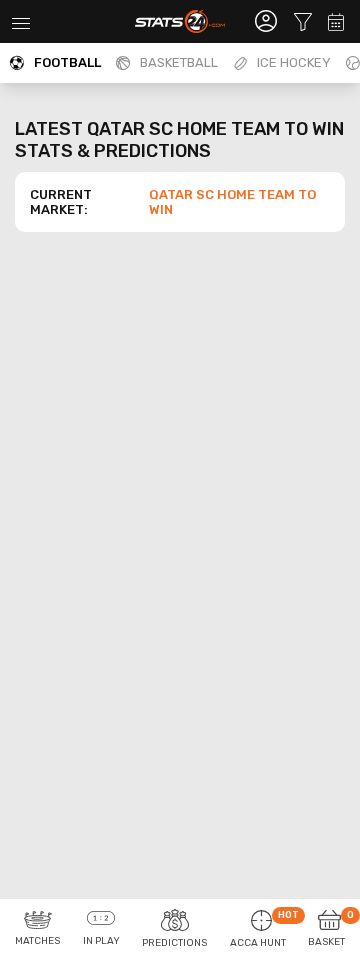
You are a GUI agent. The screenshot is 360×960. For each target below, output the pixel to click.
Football (67, 62)
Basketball (179, 62)
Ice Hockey (294, 62)
